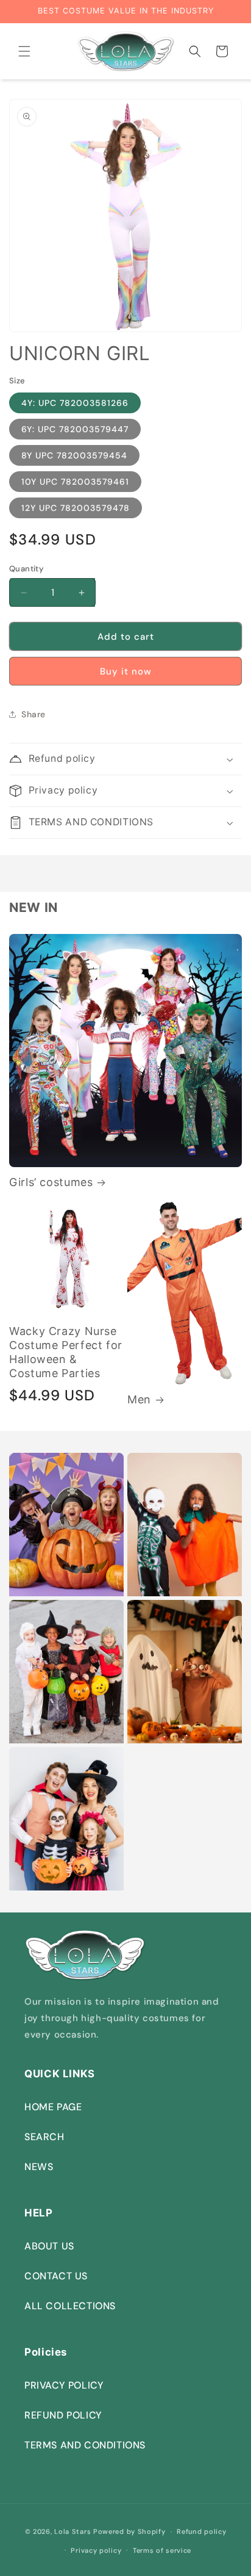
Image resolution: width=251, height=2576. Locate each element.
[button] (24, 51)
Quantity (26, 569)
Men (139, 1399)
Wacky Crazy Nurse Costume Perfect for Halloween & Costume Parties (66, 1352)
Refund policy (201, 2531)
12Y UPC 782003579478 (76, 508)
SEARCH (44, 2137)
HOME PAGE (53, 2107)
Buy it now (126, 671)
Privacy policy (96, 2550)
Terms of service (162, 2550)
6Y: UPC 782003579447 (75, 429)
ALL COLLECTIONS (70, 2306)
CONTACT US (56, 2276)
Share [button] (34, 714)
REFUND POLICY (63, 2415)
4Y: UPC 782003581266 (75, 403)
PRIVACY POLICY (64, 2385)
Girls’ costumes (51, 1182)
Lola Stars (72, 2531)
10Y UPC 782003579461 (75, 482)
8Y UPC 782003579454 (74, 455)
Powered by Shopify (129, 2531)
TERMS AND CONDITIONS (85, 2445)
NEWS (39, 2167)
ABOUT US (49, 2246)
